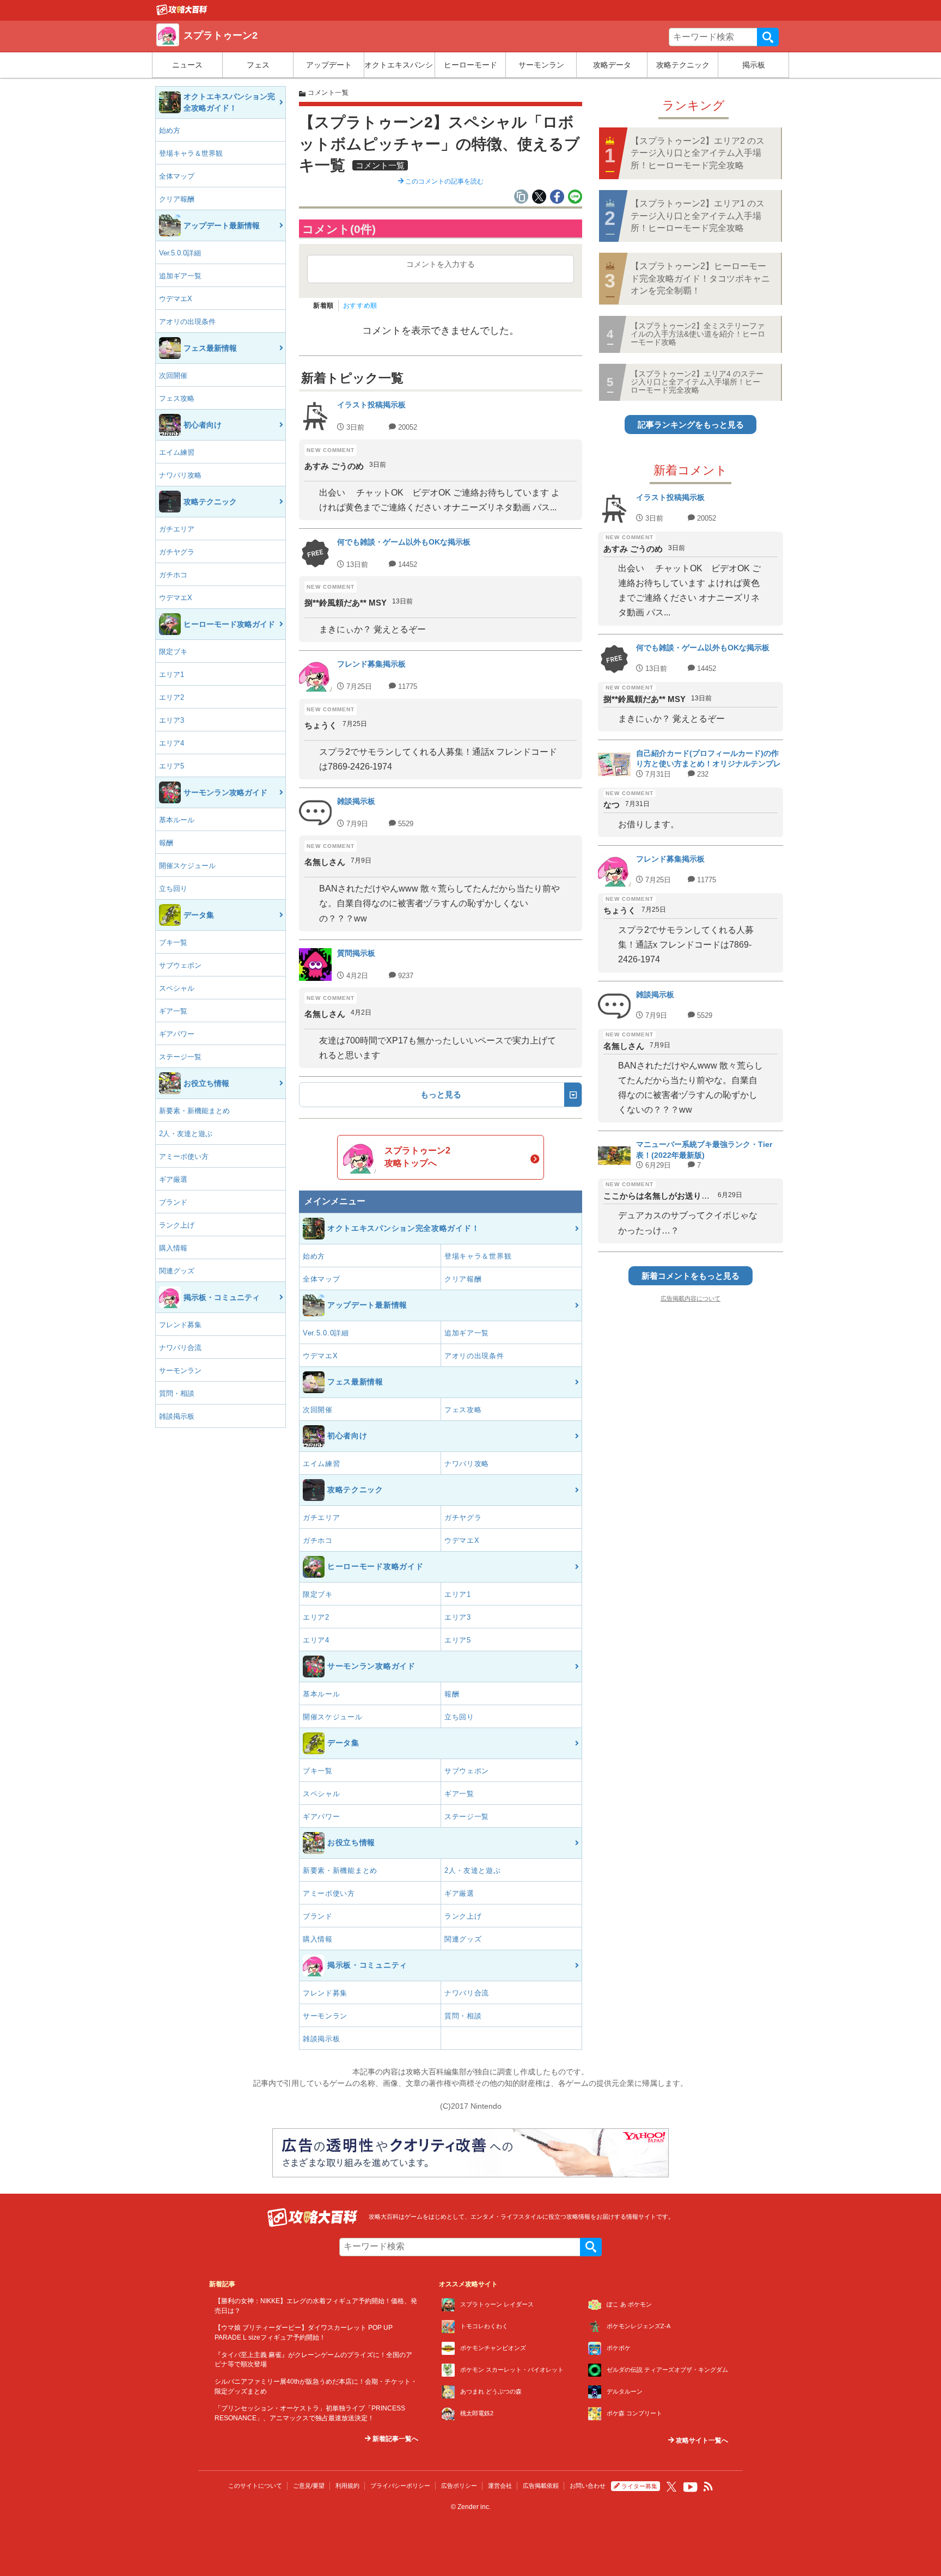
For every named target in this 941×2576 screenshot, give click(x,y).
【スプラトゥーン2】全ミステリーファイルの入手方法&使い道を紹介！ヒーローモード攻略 (698, 334)
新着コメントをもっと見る (691, 1276)
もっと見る (441, 1094)
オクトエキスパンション (399, 65)
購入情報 (173, 1248)
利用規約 (347, 2486)
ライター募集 (639, 2486)
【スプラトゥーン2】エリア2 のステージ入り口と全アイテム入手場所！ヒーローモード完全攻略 (698, 153)
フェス (258, 65)
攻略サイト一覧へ (701, 2440)
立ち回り (173, 889)
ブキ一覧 (173, 942)
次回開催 (173, 376)
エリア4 (172, 743)
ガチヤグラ (177, 552)
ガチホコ (173, 575)
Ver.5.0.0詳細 (180, 253)
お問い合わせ (588, 2486)
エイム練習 (177, 452)
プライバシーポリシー (400, 2486)
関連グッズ (177, 1271)
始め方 (170, 130)
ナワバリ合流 (180, 1348)
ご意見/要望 (309, 2486)
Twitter (671, 2487)
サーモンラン (541, 65)
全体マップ (177, 176)
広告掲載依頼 (541, 2486)
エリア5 (172, 766)
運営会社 (500, 2486)
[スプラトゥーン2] (182, 13)
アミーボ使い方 (184, 1156)
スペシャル (177, 988)
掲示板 (754, 65)
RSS (708, 2487)
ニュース (187, 65)
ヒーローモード (471, 65)
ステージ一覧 (180, 1057)
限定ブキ (173, 652)
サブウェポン (180, 965)
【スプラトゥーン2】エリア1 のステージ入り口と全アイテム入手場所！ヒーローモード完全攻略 (698, 216)
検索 (768, 37)
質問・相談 (177, 1393)
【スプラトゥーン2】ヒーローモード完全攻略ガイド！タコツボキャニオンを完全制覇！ (700, 278)
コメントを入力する (441, 264)
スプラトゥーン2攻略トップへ (417, 1156)
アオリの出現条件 (187, 322)
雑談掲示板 (177, 1416)
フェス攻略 (177, 398)
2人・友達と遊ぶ (186, 1134)
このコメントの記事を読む (444, 181)
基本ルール (177, 820)
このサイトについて (255, 2486)
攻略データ (612, 65)
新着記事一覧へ (395, 2439)
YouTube (691, 2487)
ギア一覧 (173, 1011)
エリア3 (172, 720)
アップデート (329, 65)
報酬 (166, 843)
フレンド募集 (180, 1325)
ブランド (173, 1202)
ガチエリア (177, 529)
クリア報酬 (177, 199)
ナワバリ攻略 (180, 475)
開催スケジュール (187, 866)
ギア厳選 (173, 1179)
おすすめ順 (360, 306)
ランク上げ (177, 1225)
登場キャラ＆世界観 (191, 153)
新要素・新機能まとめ (194, 1111)
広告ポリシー (459, 2486)
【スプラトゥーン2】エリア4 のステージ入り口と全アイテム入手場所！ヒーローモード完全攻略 (697, 382)
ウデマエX (176, 299)
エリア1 (172, 674)
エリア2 (172, 697)
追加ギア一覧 (180, 276)
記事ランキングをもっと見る (691, 425)
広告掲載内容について (691, 1298)
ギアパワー (177, 1034)
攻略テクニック (683, 65)
